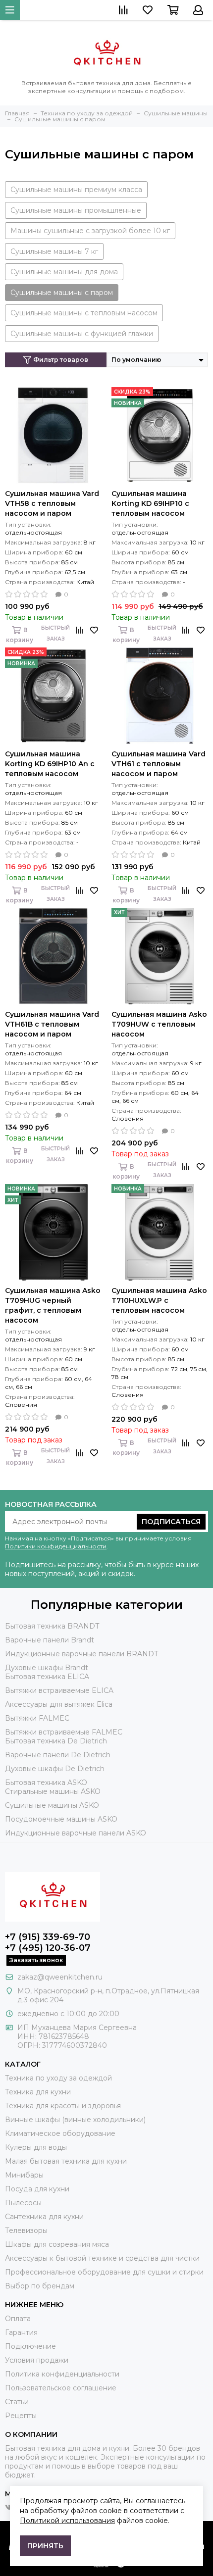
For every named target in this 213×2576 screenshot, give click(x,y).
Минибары (24, 2175)
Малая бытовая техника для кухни (66, 2161)
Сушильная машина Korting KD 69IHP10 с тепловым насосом (150, 503)
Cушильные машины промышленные (76, 210)
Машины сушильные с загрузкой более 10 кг (90, 231)
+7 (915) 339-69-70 (48, 1937)
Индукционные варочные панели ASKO (76, 1833)
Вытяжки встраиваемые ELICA (59, 1690)
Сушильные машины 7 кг (54, 251)
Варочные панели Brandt (50, 1640)
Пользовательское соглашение (61, 2388)
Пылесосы (23, 2203)
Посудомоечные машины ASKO (61, 1819)
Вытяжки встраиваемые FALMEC (64, 1732)
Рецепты (21, 2416)
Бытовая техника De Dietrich (56, 1741)
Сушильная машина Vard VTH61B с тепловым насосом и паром (52, 1024)
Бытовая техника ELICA (47, 1677)
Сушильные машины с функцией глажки (82, 334)
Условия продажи (37, 2360)
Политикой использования (67, 2521)
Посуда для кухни (37, 2189)
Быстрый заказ (55, 633)
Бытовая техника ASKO (46, 1783)
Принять (45, 2546)
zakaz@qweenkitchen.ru (60, 1977)
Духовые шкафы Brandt (47, 1668)
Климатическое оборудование (60, 2133)
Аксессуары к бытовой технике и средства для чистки (102, 2258)
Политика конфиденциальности (62, 2374)
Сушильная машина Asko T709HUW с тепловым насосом (159, 1024)
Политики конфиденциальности (56, 1546)
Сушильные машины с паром (62, 293)
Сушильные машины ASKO (52, 1805)
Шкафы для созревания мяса (57, 2244)
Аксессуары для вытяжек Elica (59, 1704)
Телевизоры (26, 2230)
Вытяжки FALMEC (37, 1718)
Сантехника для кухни (44, 2217)
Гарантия (21, 2332)
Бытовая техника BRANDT (52, 1626)
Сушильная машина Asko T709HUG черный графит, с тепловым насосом (53, 1305)
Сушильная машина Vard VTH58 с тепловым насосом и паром (52, 503)
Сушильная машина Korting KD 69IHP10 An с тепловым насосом (50, 764)
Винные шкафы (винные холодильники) (75, 2120)
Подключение (30, 2346)
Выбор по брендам (40, 2286)
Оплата (18, 2319)
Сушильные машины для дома (64, 272)
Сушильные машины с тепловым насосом (84, 313)
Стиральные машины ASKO (53, 1791)
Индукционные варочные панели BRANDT (81, 1654)
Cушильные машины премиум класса (76, 190)
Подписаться (171, 1522)
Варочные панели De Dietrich (58, 1755)
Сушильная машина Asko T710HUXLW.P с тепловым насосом (159, 1300)
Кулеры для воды (36, 2147)
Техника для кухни (38, 2092)
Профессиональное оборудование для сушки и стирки (104, 2272)
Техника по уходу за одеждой (58, 2078)
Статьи (17, 2402)
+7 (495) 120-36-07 (48, 1948)
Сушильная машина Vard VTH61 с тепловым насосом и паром (159, 764)
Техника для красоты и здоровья (63, 2106)
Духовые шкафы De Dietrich (55, 1769)
